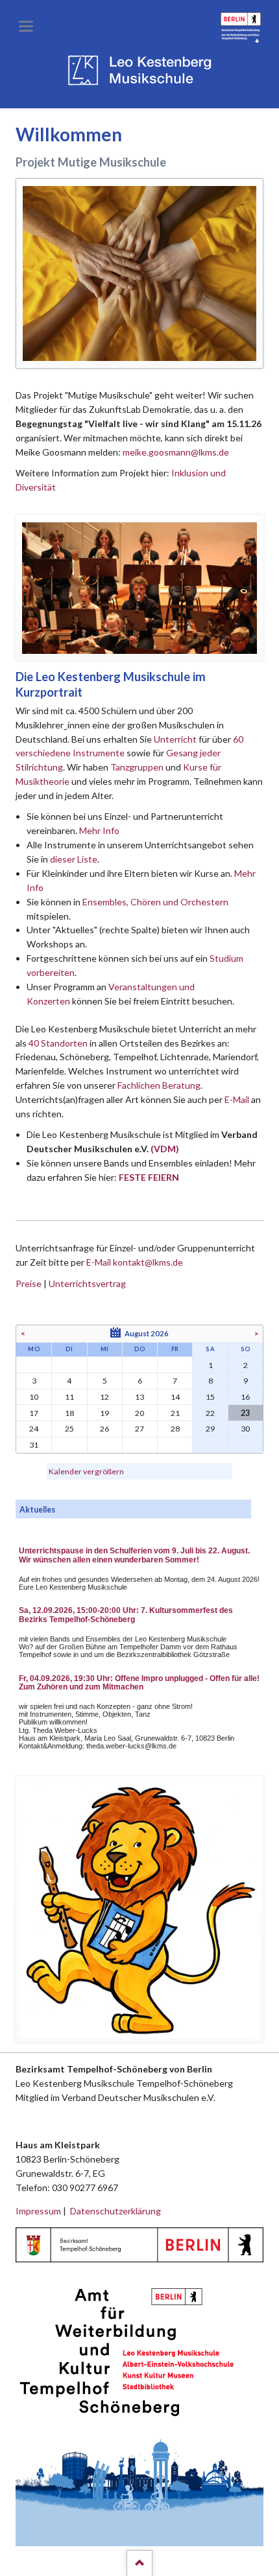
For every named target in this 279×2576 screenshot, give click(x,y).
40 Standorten (58, 1043)
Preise (29, 1283)
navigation (26, 26)
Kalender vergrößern (86, 1471)
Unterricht (175, 739)
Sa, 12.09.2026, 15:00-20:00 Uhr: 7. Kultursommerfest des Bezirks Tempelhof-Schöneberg (126, 1615)
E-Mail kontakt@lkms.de (134, 1262)
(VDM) (165, 1149)
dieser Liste (74, 859)
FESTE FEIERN (149, 1177)
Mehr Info (99, 830)
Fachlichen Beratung (158, 1085)
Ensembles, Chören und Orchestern (155, 902)
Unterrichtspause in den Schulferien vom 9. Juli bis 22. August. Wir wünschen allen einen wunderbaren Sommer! (134, 1555)
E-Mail (237, 1099)
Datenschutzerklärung (115, 2211)
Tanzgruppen (138, 767)
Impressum (38, 2211)
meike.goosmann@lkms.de (176, 452)
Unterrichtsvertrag (87, 1283)
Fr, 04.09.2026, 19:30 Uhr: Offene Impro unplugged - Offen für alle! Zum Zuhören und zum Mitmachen (139, 1683)
